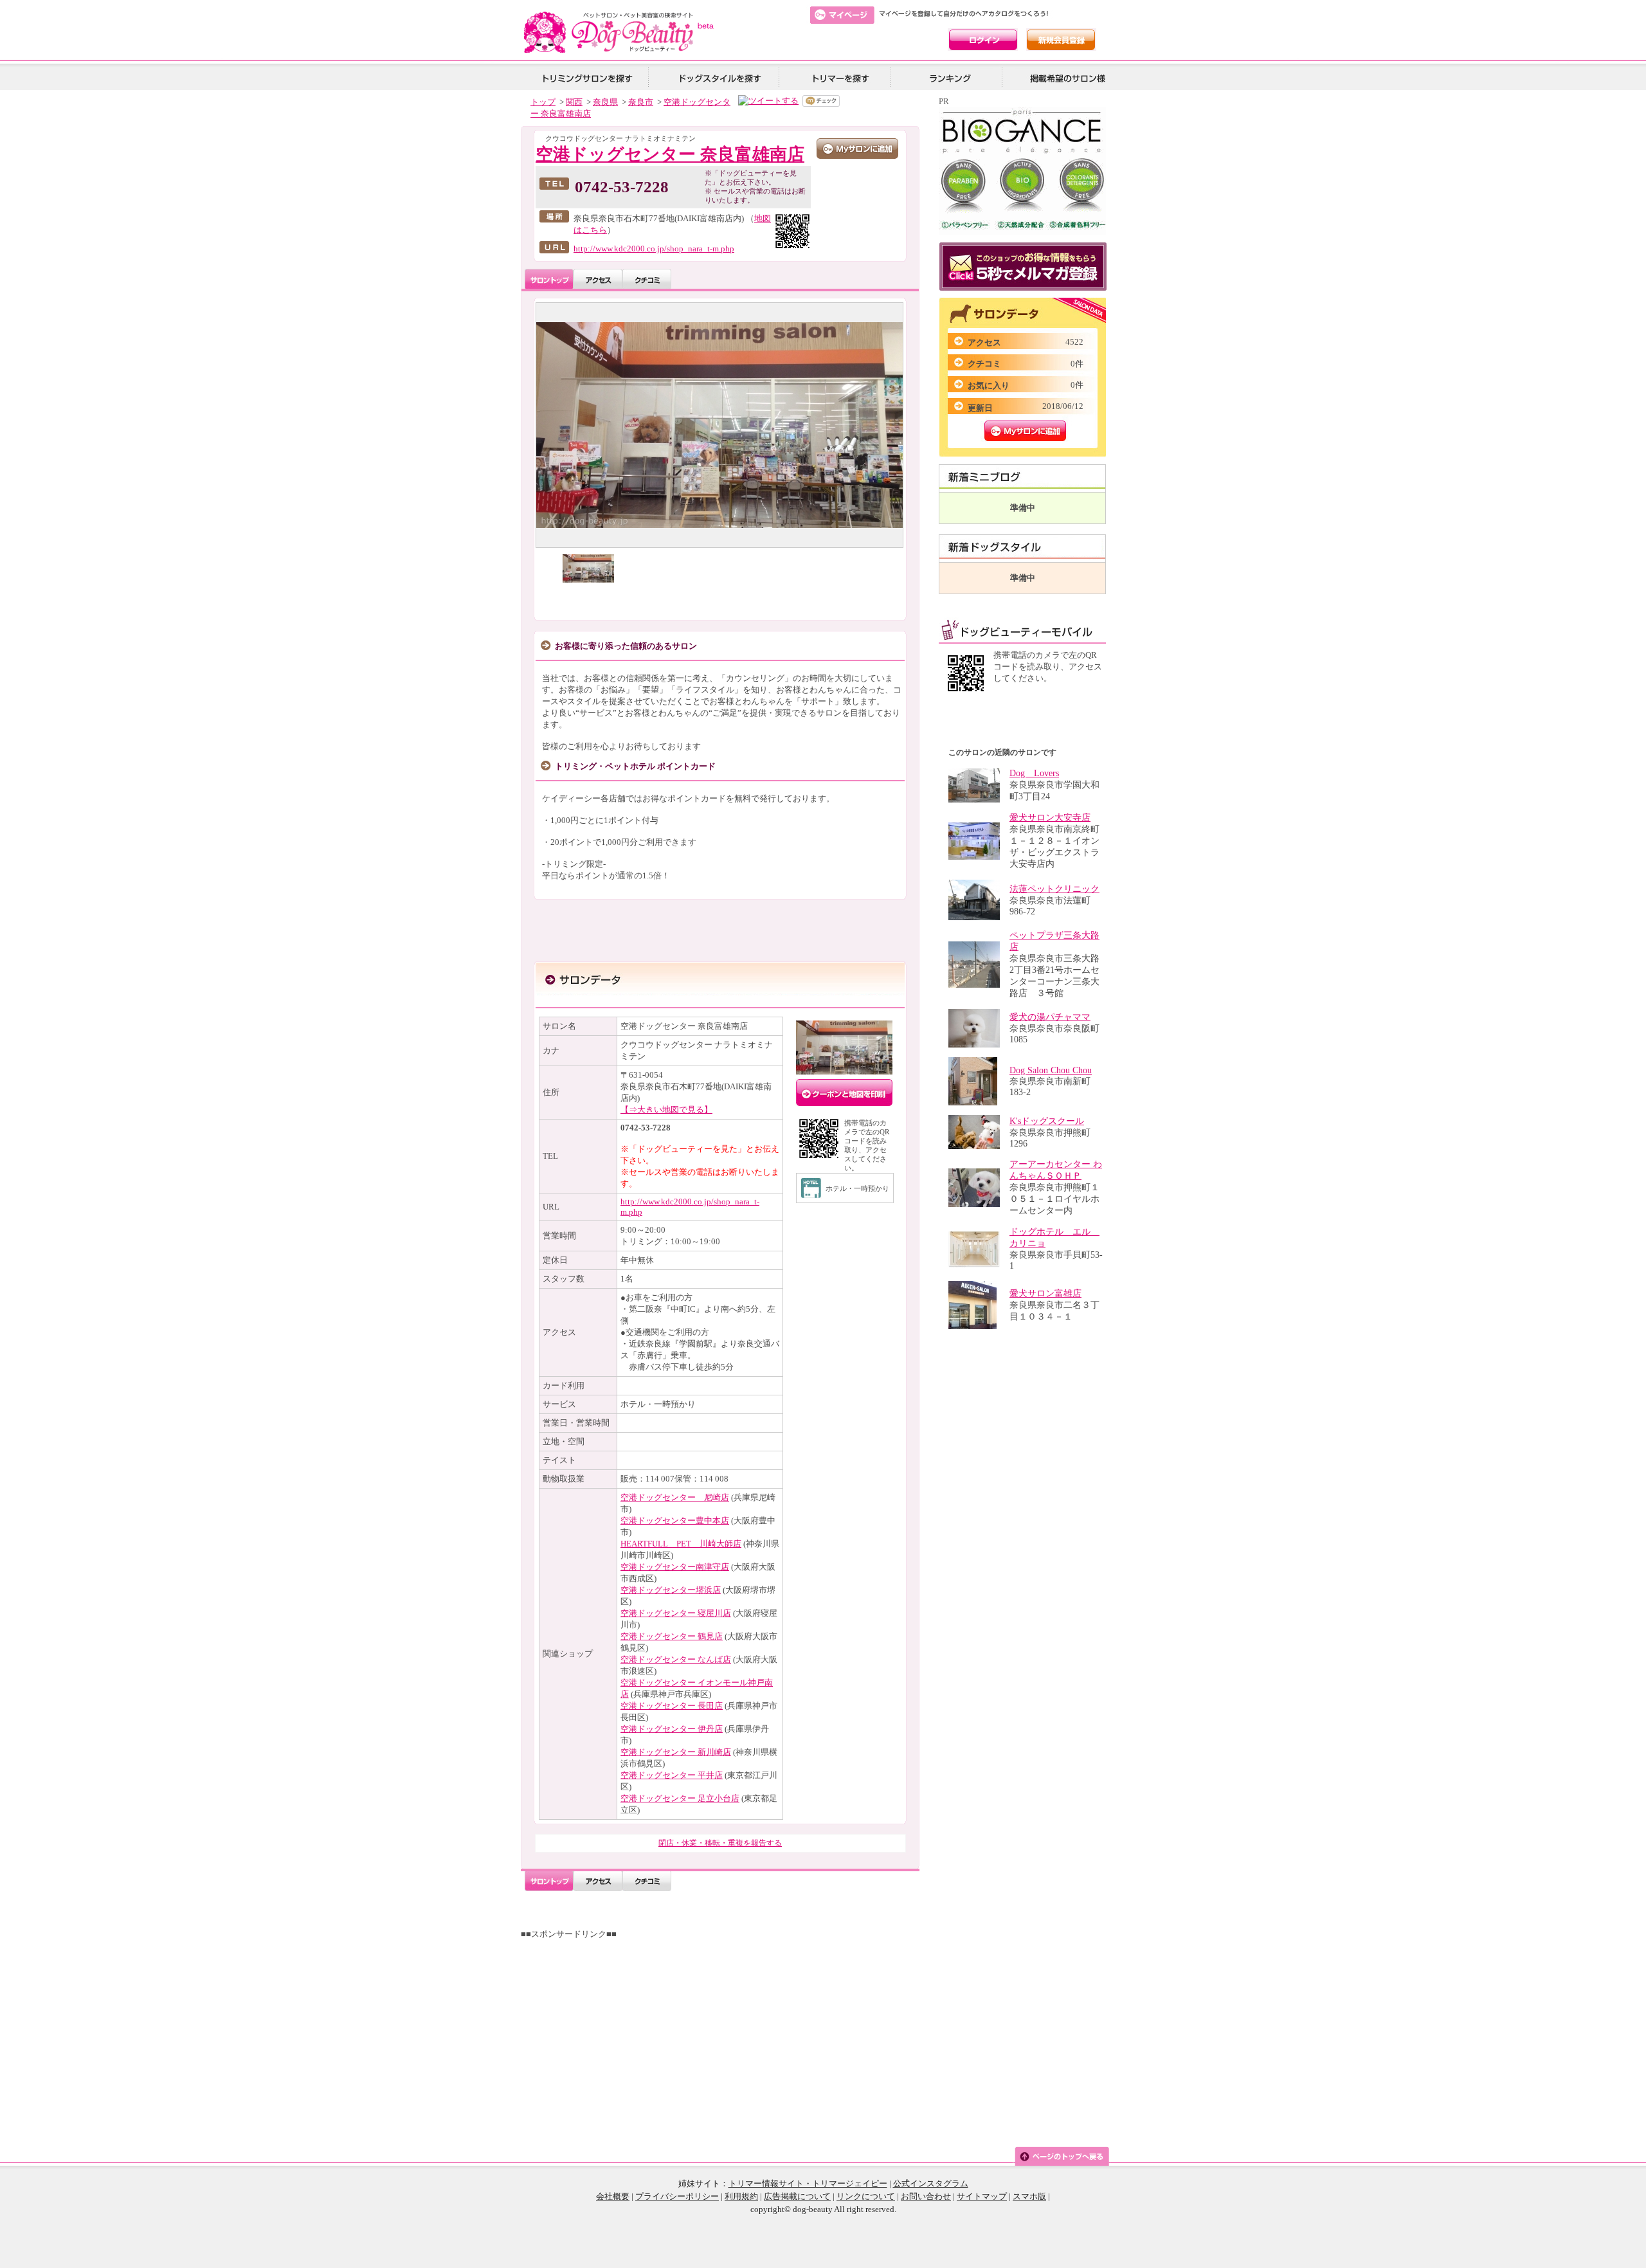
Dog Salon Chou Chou (1051, 1070)
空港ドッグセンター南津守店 (675, 1567)
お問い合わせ (926, 2196)
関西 (574, 102)
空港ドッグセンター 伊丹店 (672, 1729)
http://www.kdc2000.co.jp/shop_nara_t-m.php (654, 249)
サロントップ (549, 279)
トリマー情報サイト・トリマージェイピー (808, 2183)
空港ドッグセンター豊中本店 (675, 1520)
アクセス (598, 279)
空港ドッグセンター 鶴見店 (672, 1636)
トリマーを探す (839, 77)
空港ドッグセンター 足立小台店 (680, 1798)
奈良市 (641, 102)
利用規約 (741, 2196)
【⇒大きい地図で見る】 (666, 1110)
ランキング (951, 77)
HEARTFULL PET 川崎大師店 (681, 1544)
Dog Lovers (1034, 773)
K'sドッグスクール (1047, 1121)
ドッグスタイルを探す (718, 77)
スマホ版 (1029, 2196)
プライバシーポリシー (677, 2196)
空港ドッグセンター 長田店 (672, 1706)
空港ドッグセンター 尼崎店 (675, 1497)
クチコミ (647, 279)
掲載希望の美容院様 (1065, 77)
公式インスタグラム (931, 2183)
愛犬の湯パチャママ (1050, 1017)
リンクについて (866, 2196)
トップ (543, 102)
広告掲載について (797, 2196)
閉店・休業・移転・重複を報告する (720, 1843)
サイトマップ (982, 2196)
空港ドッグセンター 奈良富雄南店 (670, 154)
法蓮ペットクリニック (1054, 889)
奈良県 (605, 102)
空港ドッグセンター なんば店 (676, 1659)
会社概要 (613, 2196)
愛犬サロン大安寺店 (1050, 818)
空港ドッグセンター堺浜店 (671, 1590)
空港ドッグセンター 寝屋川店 (676, 1613)
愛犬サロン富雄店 (1045, 1293)
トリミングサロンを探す (587, 77)
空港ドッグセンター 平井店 (672, 1775)
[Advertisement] (725, 2030)
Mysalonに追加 (1025, 431)
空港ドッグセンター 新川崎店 (676, 1752)
